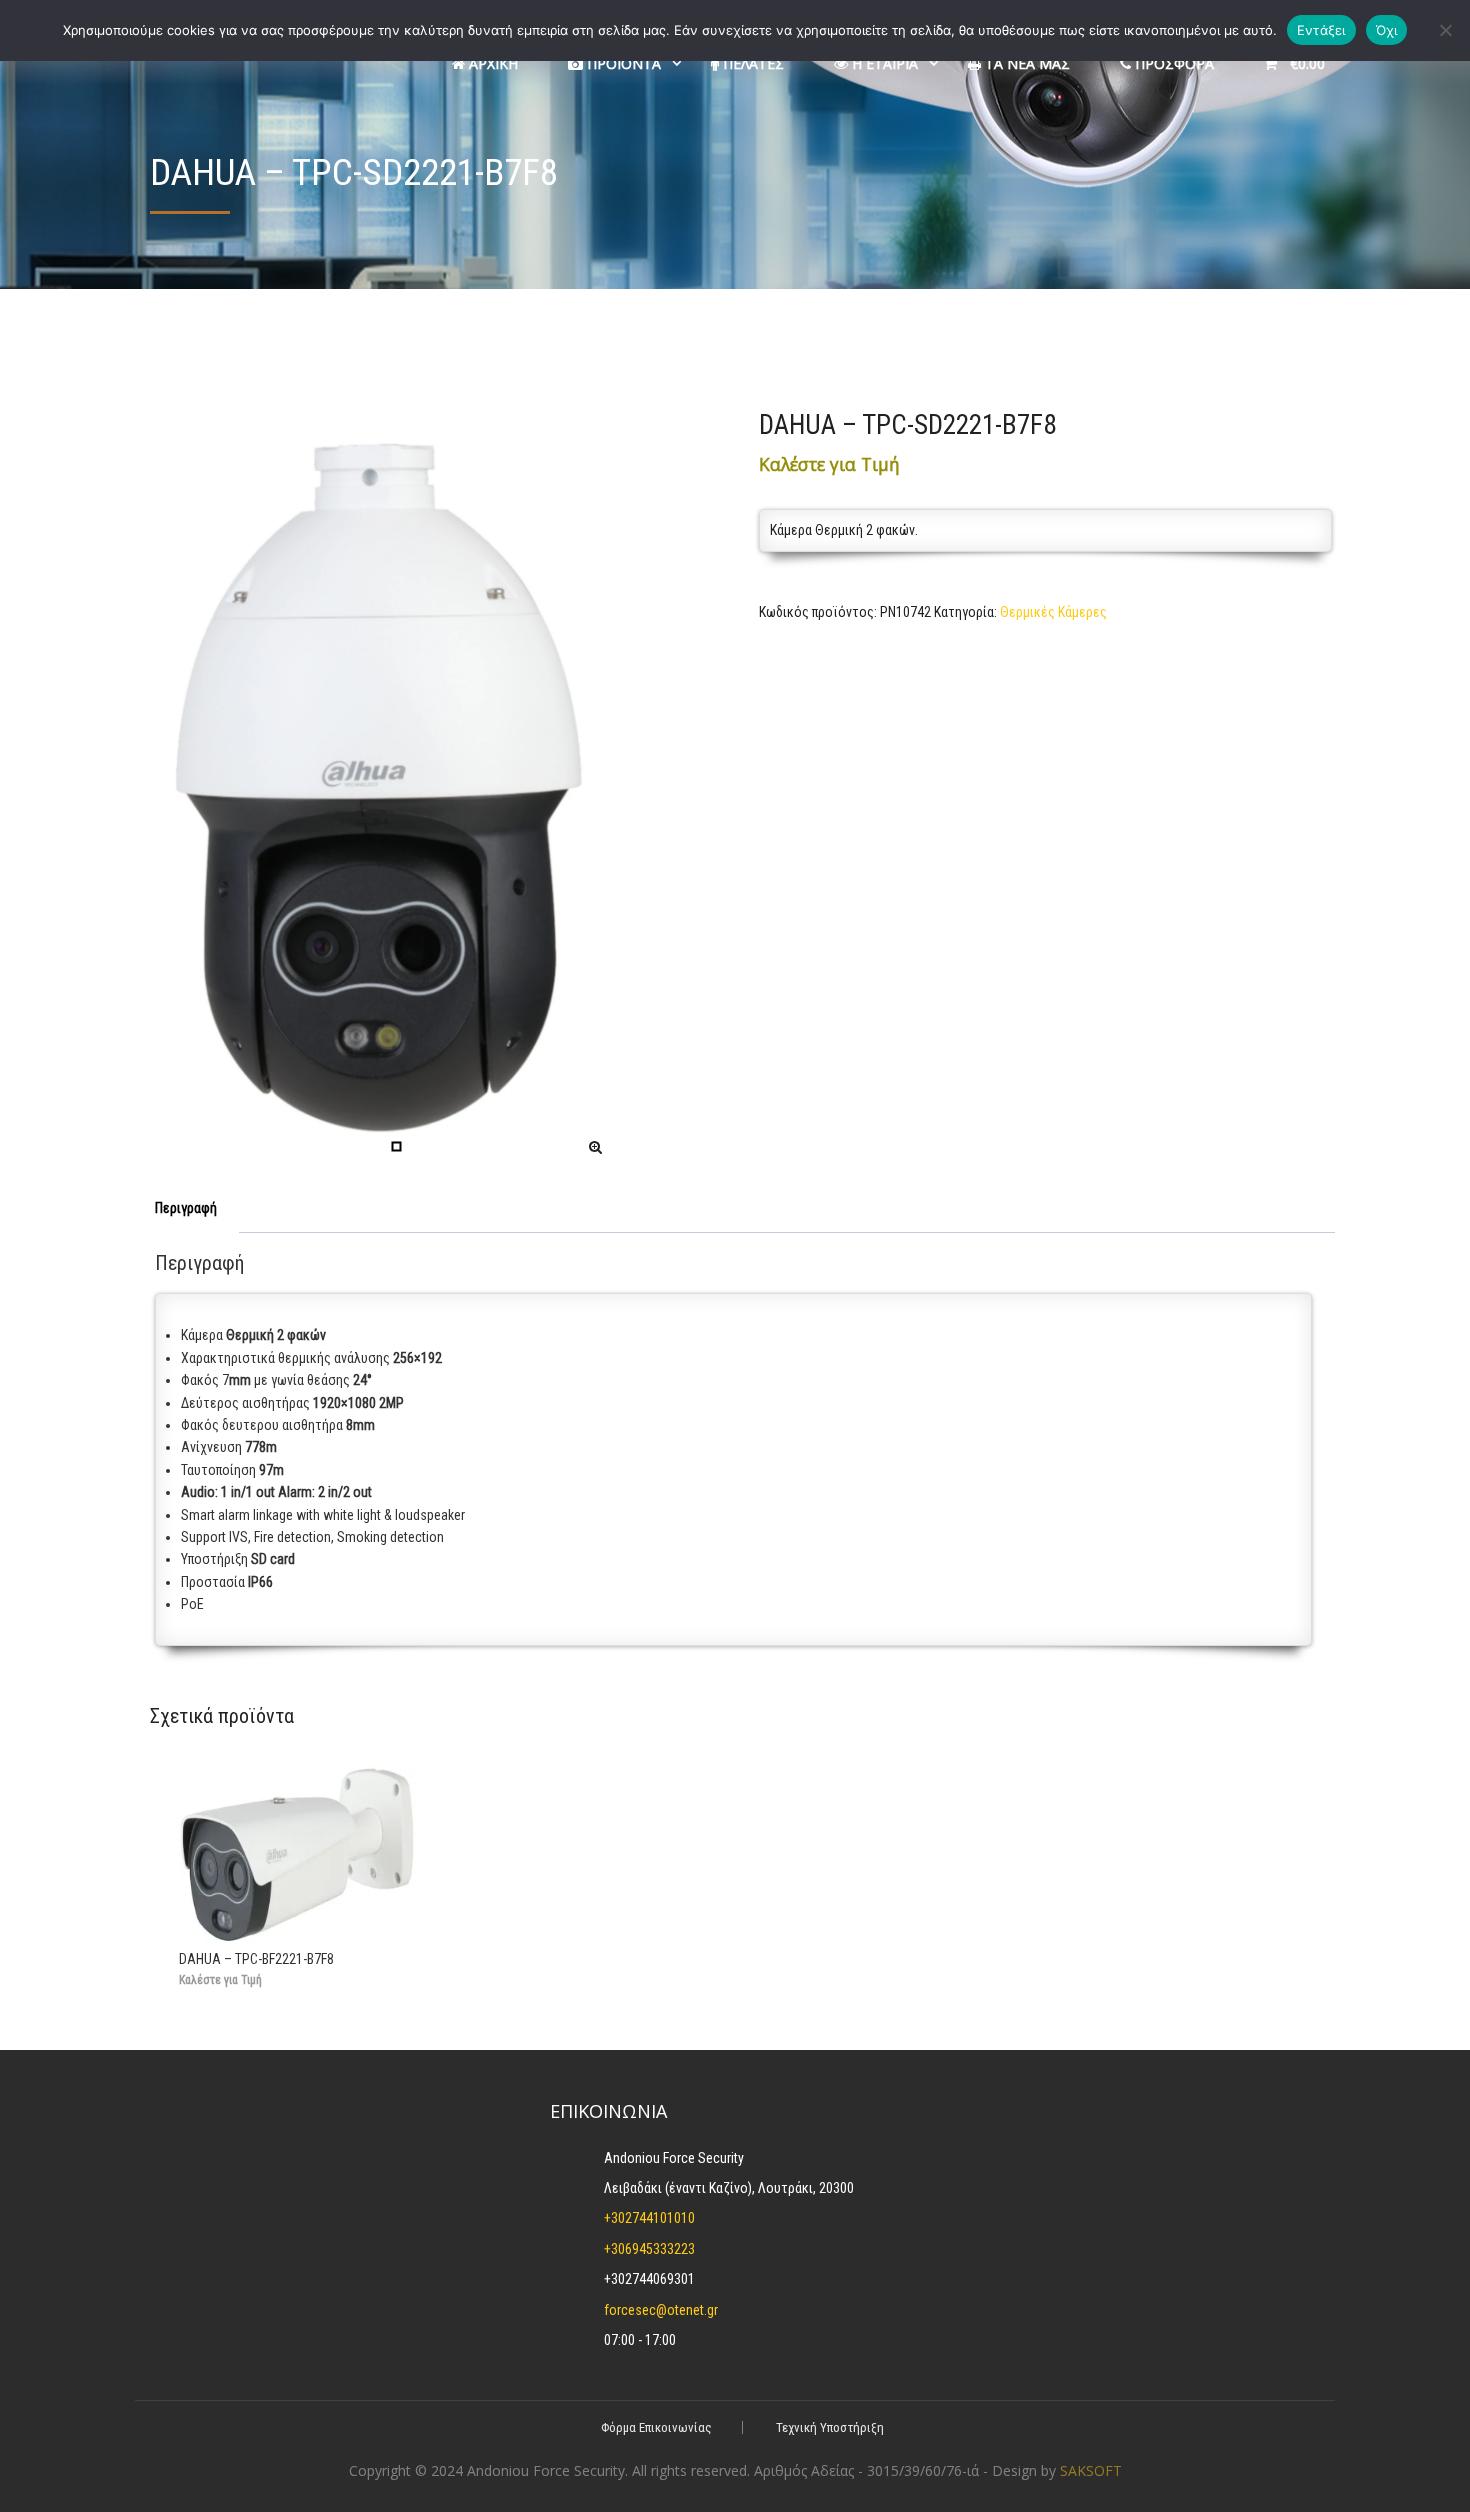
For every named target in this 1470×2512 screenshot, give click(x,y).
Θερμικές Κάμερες (1053, 612)
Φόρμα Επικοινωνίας (656, 2427)
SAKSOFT (1091, 2470)
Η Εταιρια (883, 63)
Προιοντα (622, 63)
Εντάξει (1321, 30)
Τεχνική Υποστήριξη (830, 2427)
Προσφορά (1172, 63)
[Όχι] (1445, 30)
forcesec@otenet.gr (661, 2310)
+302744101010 (649, 2218)
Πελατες (751, 63)
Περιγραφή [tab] (186, 1208)
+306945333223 (649, 2249)
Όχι (1387, 30)
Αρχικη (491, 63)
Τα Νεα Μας (1025, 63)
